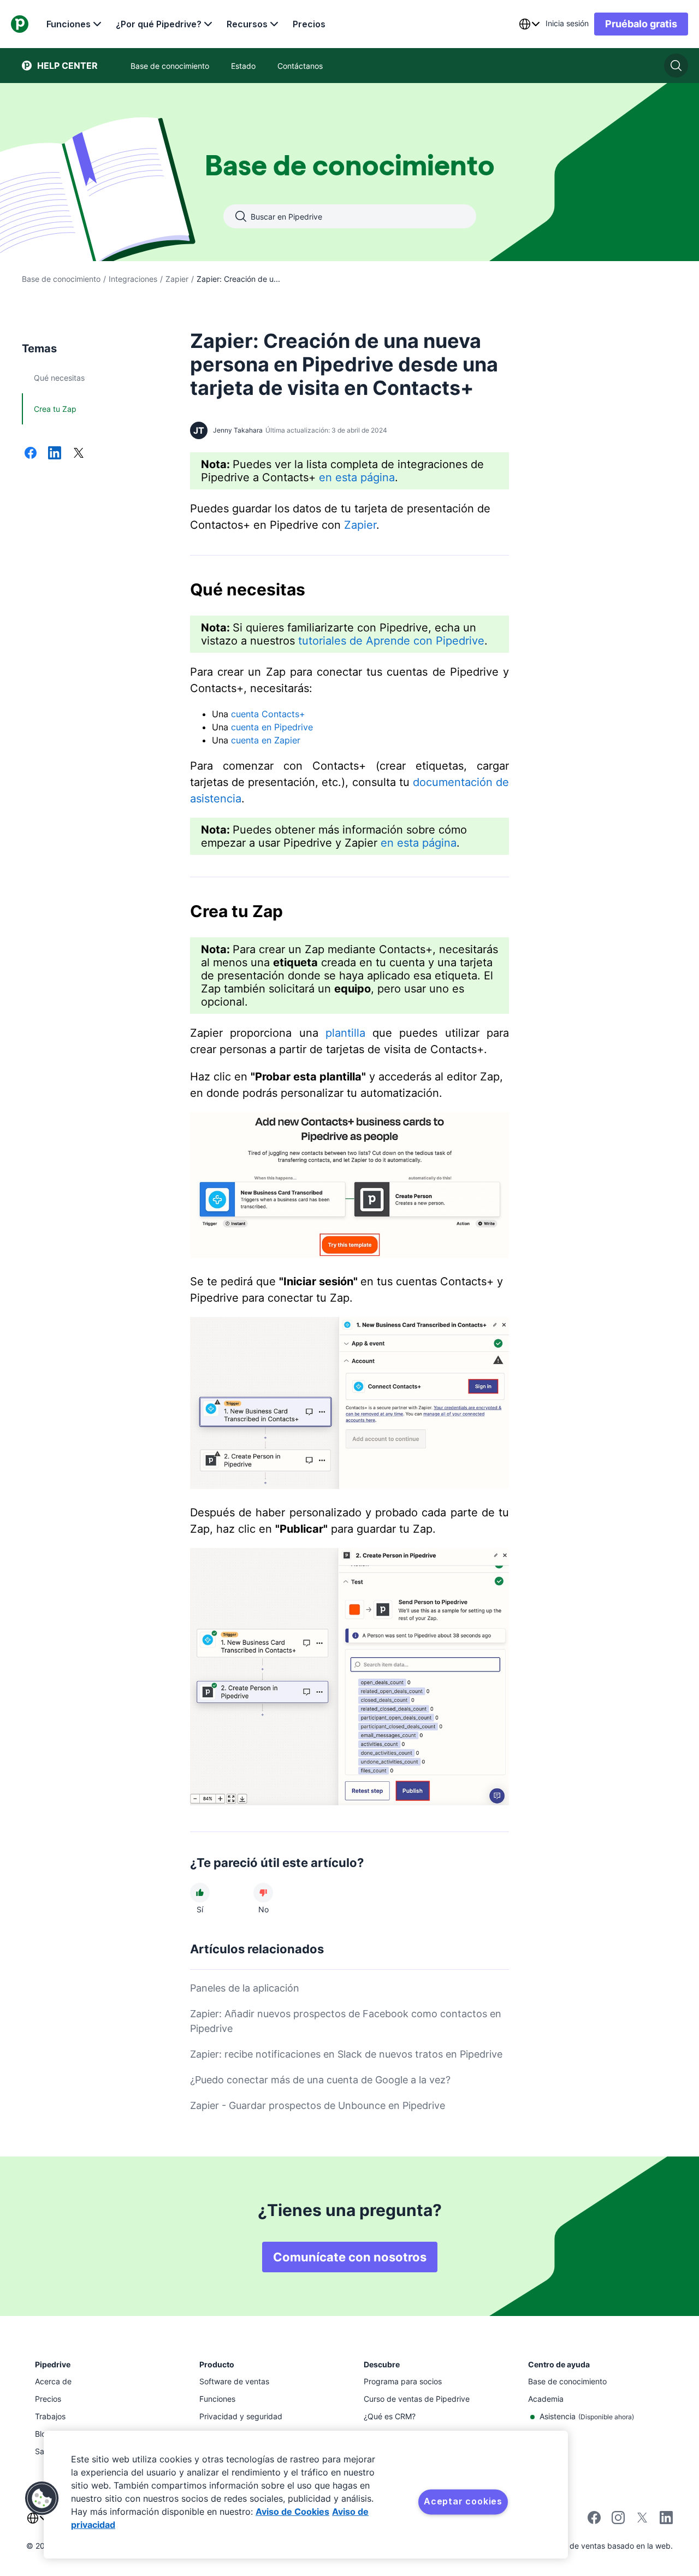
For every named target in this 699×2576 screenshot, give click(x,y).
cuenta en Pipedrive (272, 727)
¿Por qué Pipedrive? (159, 24)
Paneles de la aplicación (245, 1988)
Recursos (247, 24)
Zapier (177, 279)
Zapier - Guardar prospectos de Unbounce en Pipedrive (318, 2105)
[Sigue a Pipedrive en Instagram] (618, 2521)
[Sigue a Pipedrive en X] (642, 2521)
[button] (42, 2498)
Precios (309, 24)
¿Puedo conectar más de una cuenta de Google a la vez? (320, 2080)
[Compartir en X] (79, 454)
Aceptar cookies (463, 2501)
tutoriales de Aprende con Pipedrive (391, 641)
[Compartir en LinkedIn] (55, 454)
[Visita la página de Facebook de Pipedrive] (594, 2521)
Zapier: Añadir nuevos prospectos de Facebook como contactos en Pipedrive (346, 2021)
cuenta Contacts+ (268, 714)
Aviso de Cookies (292, 2512)
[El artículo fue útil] (200, 1893)
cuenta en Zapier (266, 740)
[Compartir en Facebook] (31, 454)
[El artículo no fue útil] (263, 1893)
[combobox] (529, 24)
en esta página (357, 477)
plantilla (345, 1033)
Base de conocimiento (61, 279)
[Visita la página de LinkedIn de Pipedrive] (666, 2519)
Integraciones (133, 279)
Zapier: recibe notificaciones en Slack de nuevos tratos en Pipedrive (346, 2054)
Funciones (69, 24)
